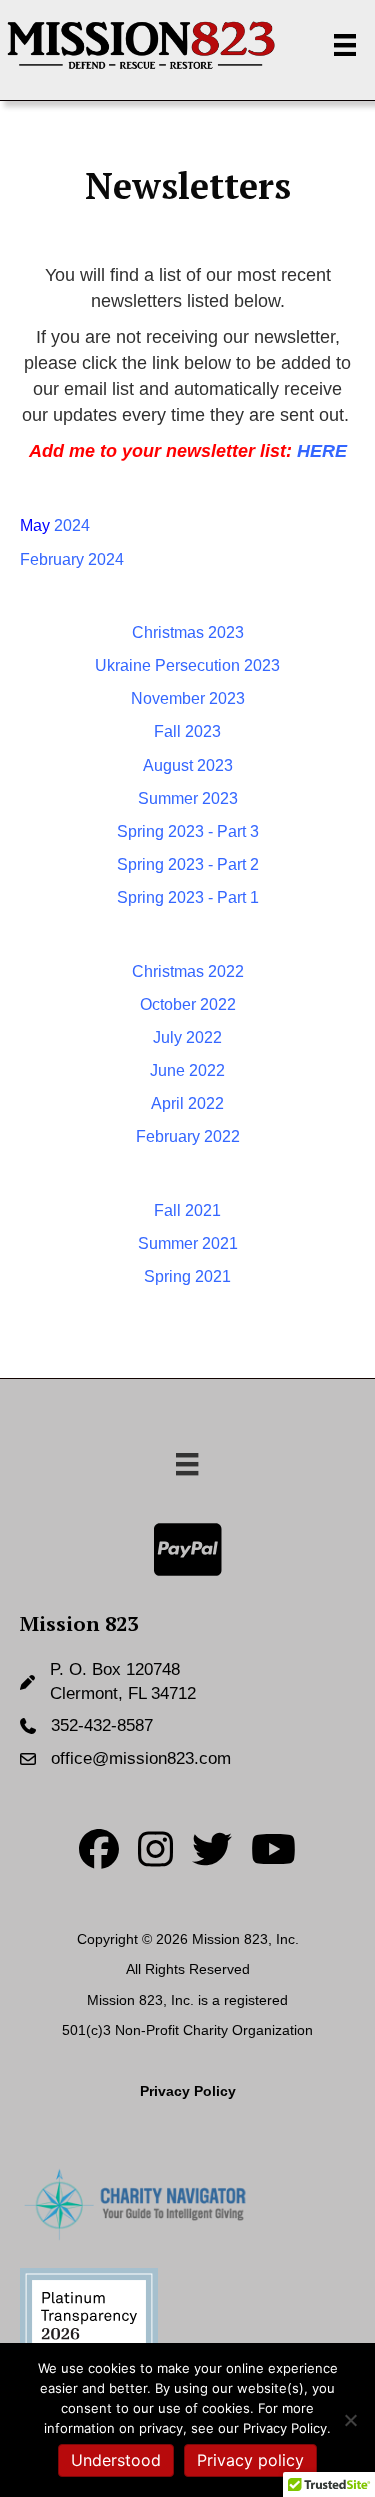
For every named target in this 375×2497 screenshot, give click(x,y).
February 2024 (72, 559)
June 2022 (187, 1070)
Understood (116, 2460)
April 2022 (187, 1103)
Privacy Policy (188, 2091)
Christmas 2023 (188, 632)
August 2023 (188, 765)
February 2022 (188, 1136)
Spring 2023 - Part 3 (188, 831)
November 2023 (188, 698)
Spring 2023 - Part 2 (188, 864)
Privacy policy (250, 2460)
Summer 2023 (188, 798)
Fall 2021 (187, 1210)
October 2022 (188, 1004)
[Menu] (345, 45)
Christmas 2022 (188, 971)
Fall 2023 (187, 731)
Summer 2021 (188, 1243)
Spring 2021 (187, 1276)
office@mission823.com (141, 1758)
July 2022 (187, 1037)
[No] (350, 2420)
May (55, 525)
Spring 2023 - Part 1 (188, 897)
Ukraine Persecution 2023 (187, 665)
